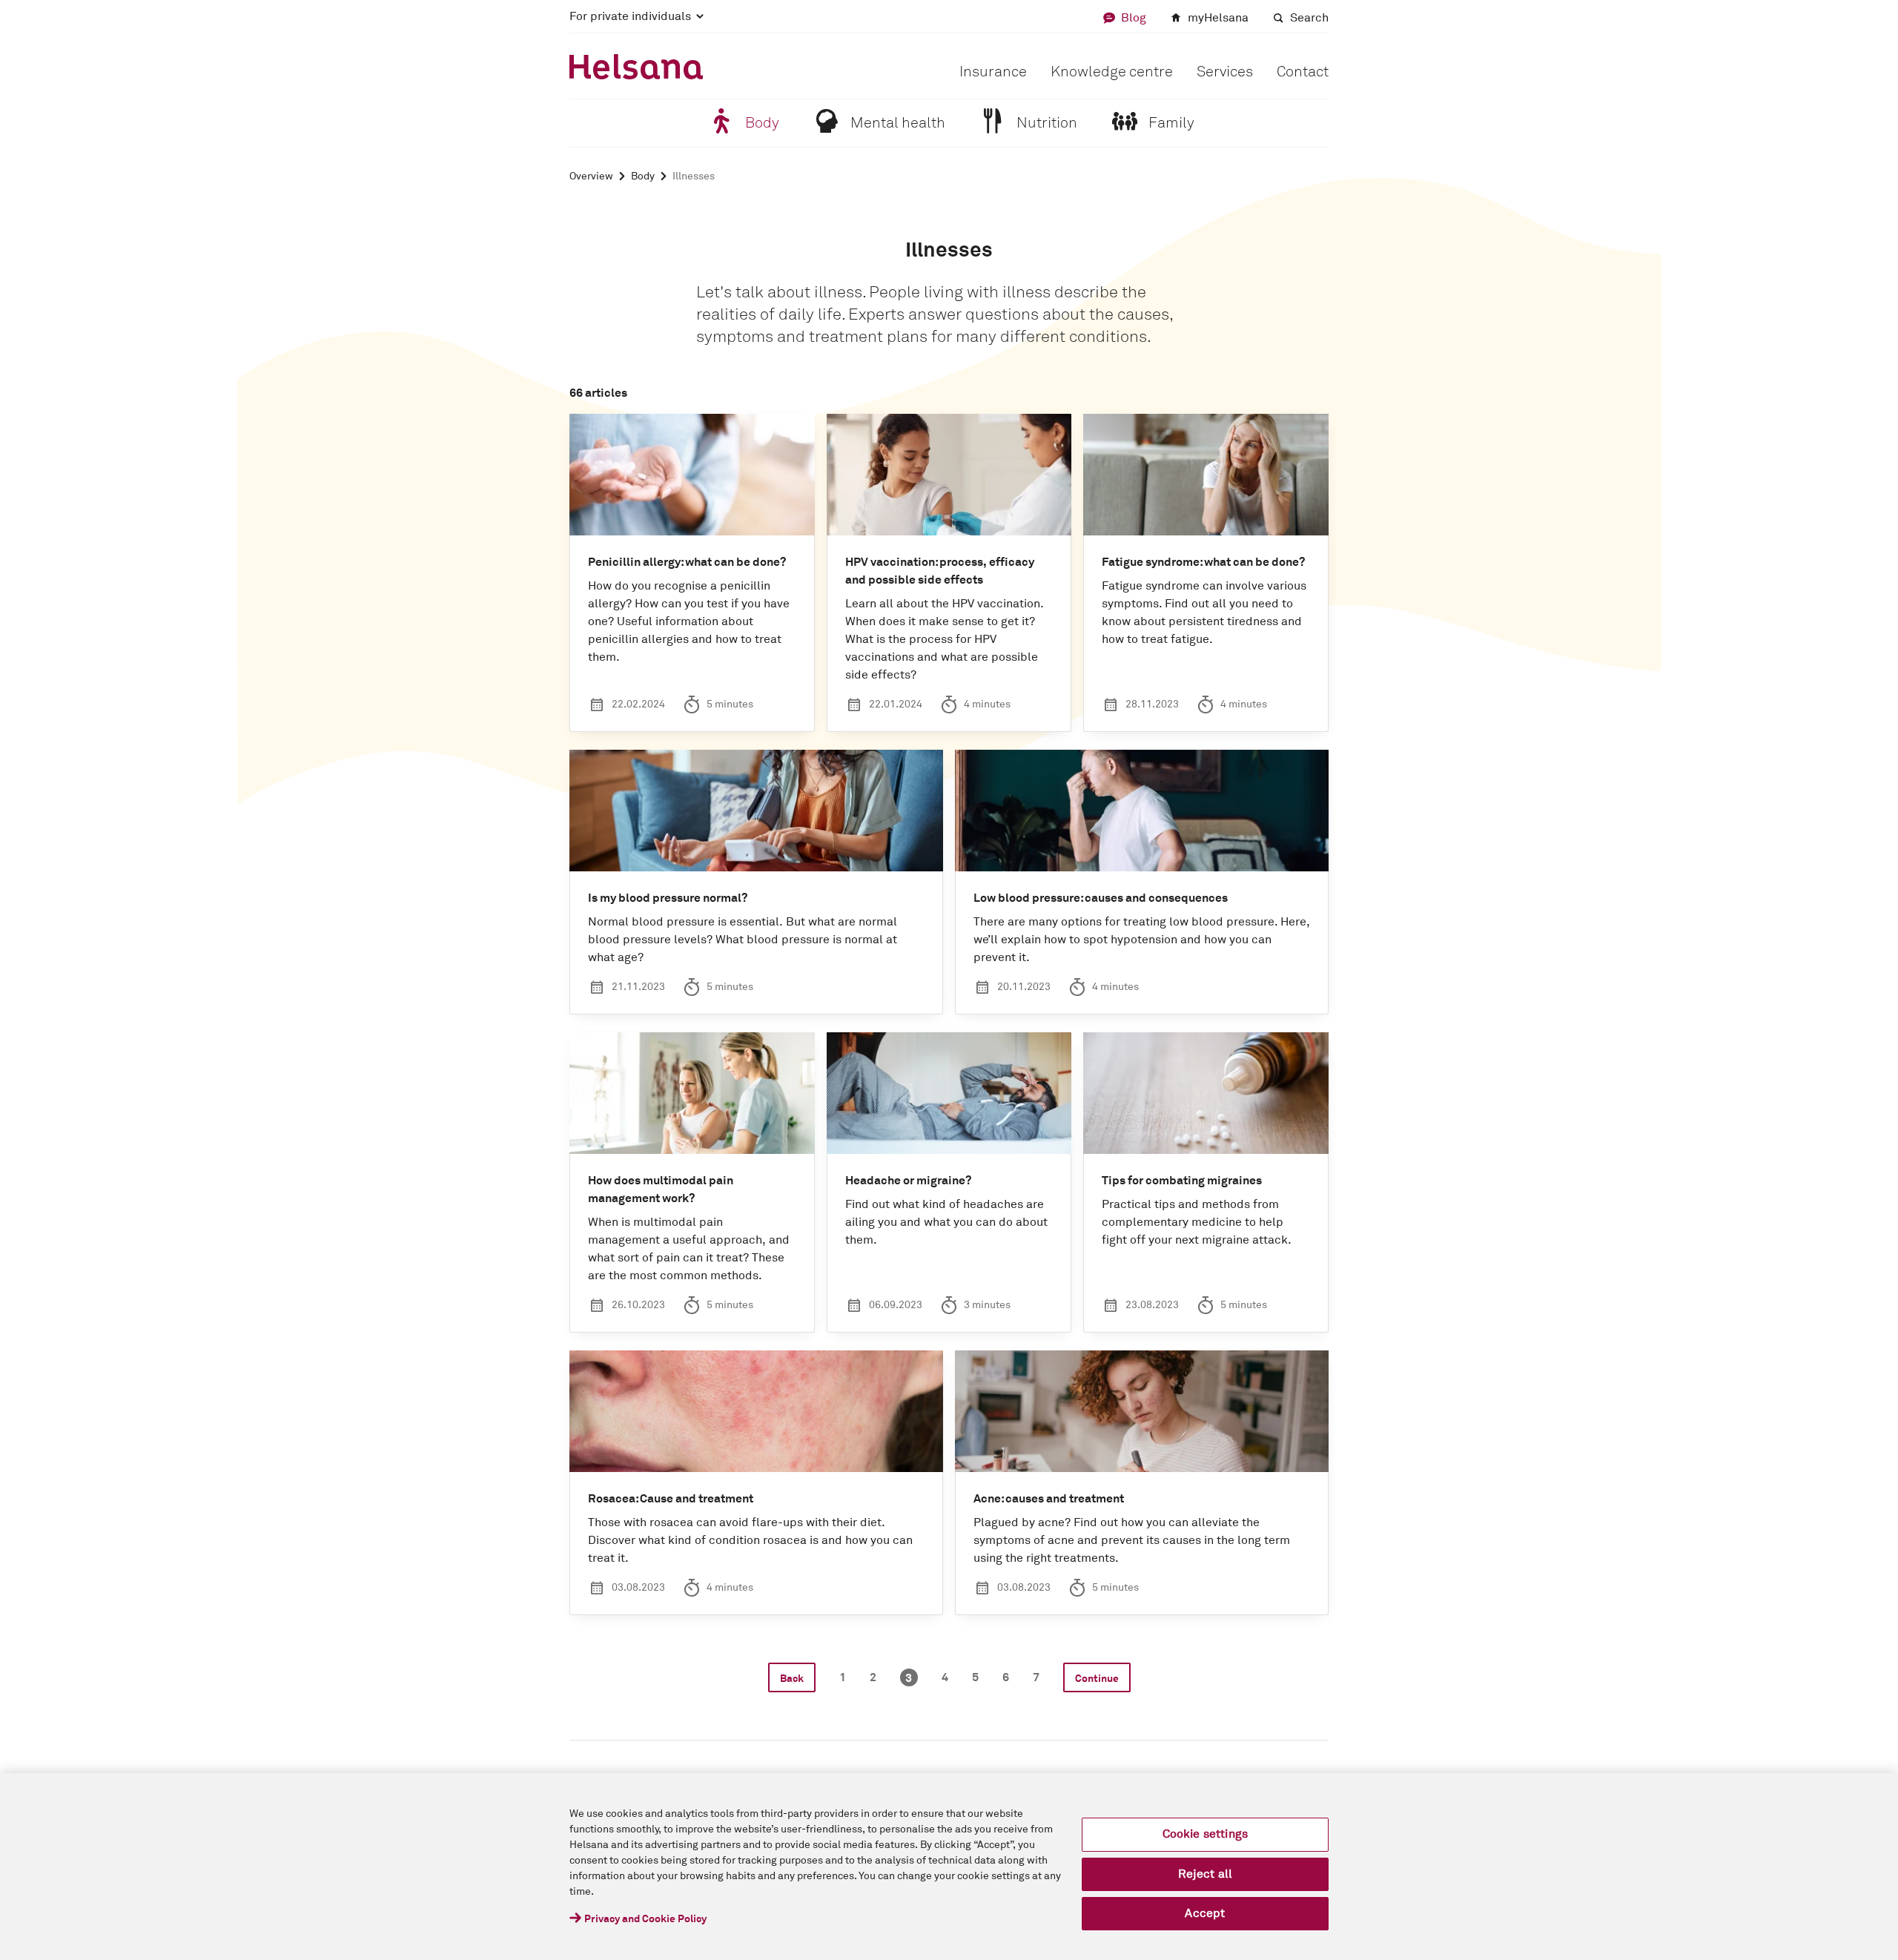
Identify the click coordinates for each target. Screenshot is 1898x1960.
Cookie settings (1205, 1834)
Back (792, 1679)
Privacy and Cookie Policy (645, 1919)
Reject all (1206, 1874)
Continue (1097, 1679)
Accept (1205, 1913)
